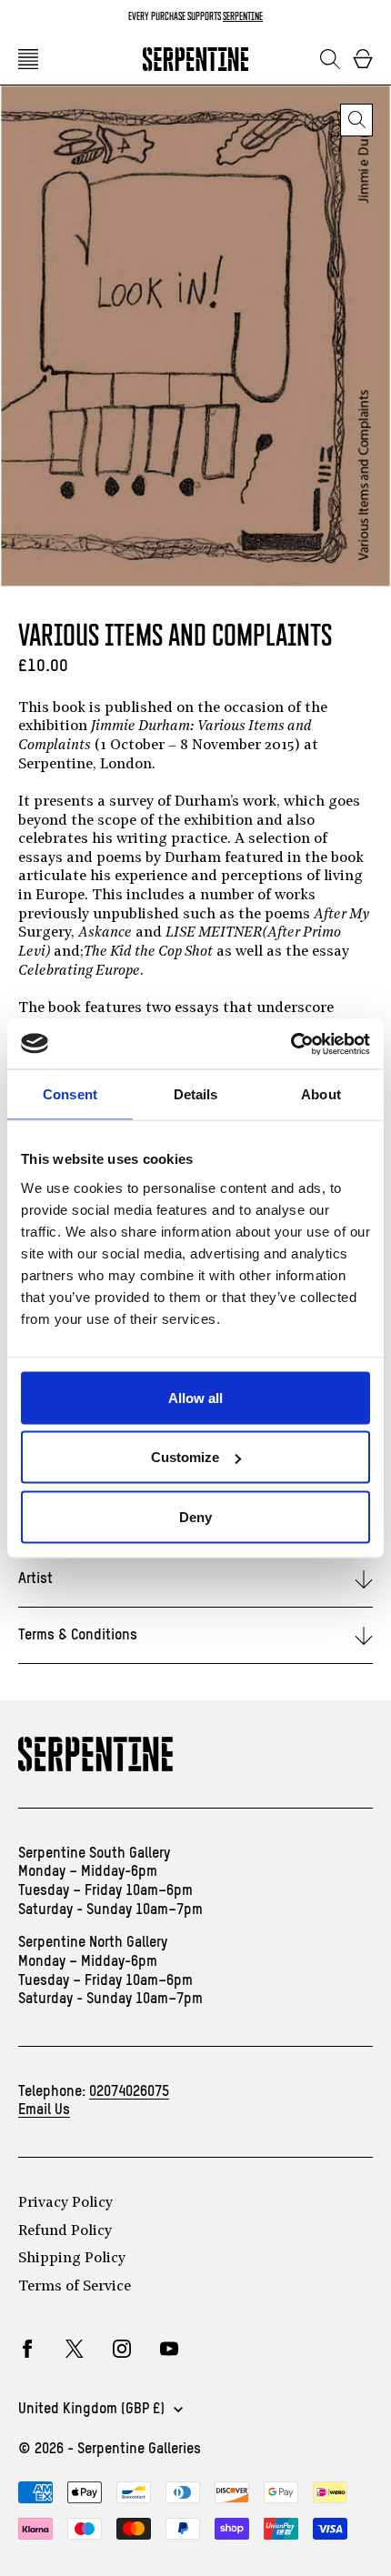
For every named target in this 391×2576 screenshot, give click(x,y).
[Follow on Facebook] (27, 2349)
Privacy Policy (65, 2203)
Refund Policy (65, 2231)
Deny (195, 1516)
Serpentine (243, 16)
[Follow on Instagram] (122, 2349)
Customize (185, 1457)
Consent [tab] (70, 1094)
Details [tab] (196, 1094)
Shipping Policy (72, 2259)
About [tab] (321, 1094)
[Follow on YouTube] (169, 2349)
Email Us (44, 2110)
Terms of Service (75, 2287)
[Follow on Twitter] (75, 2349)
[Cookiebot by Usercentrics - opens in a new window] (291, 1044)
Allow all (195, 1397)
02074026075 (129, 2092)
